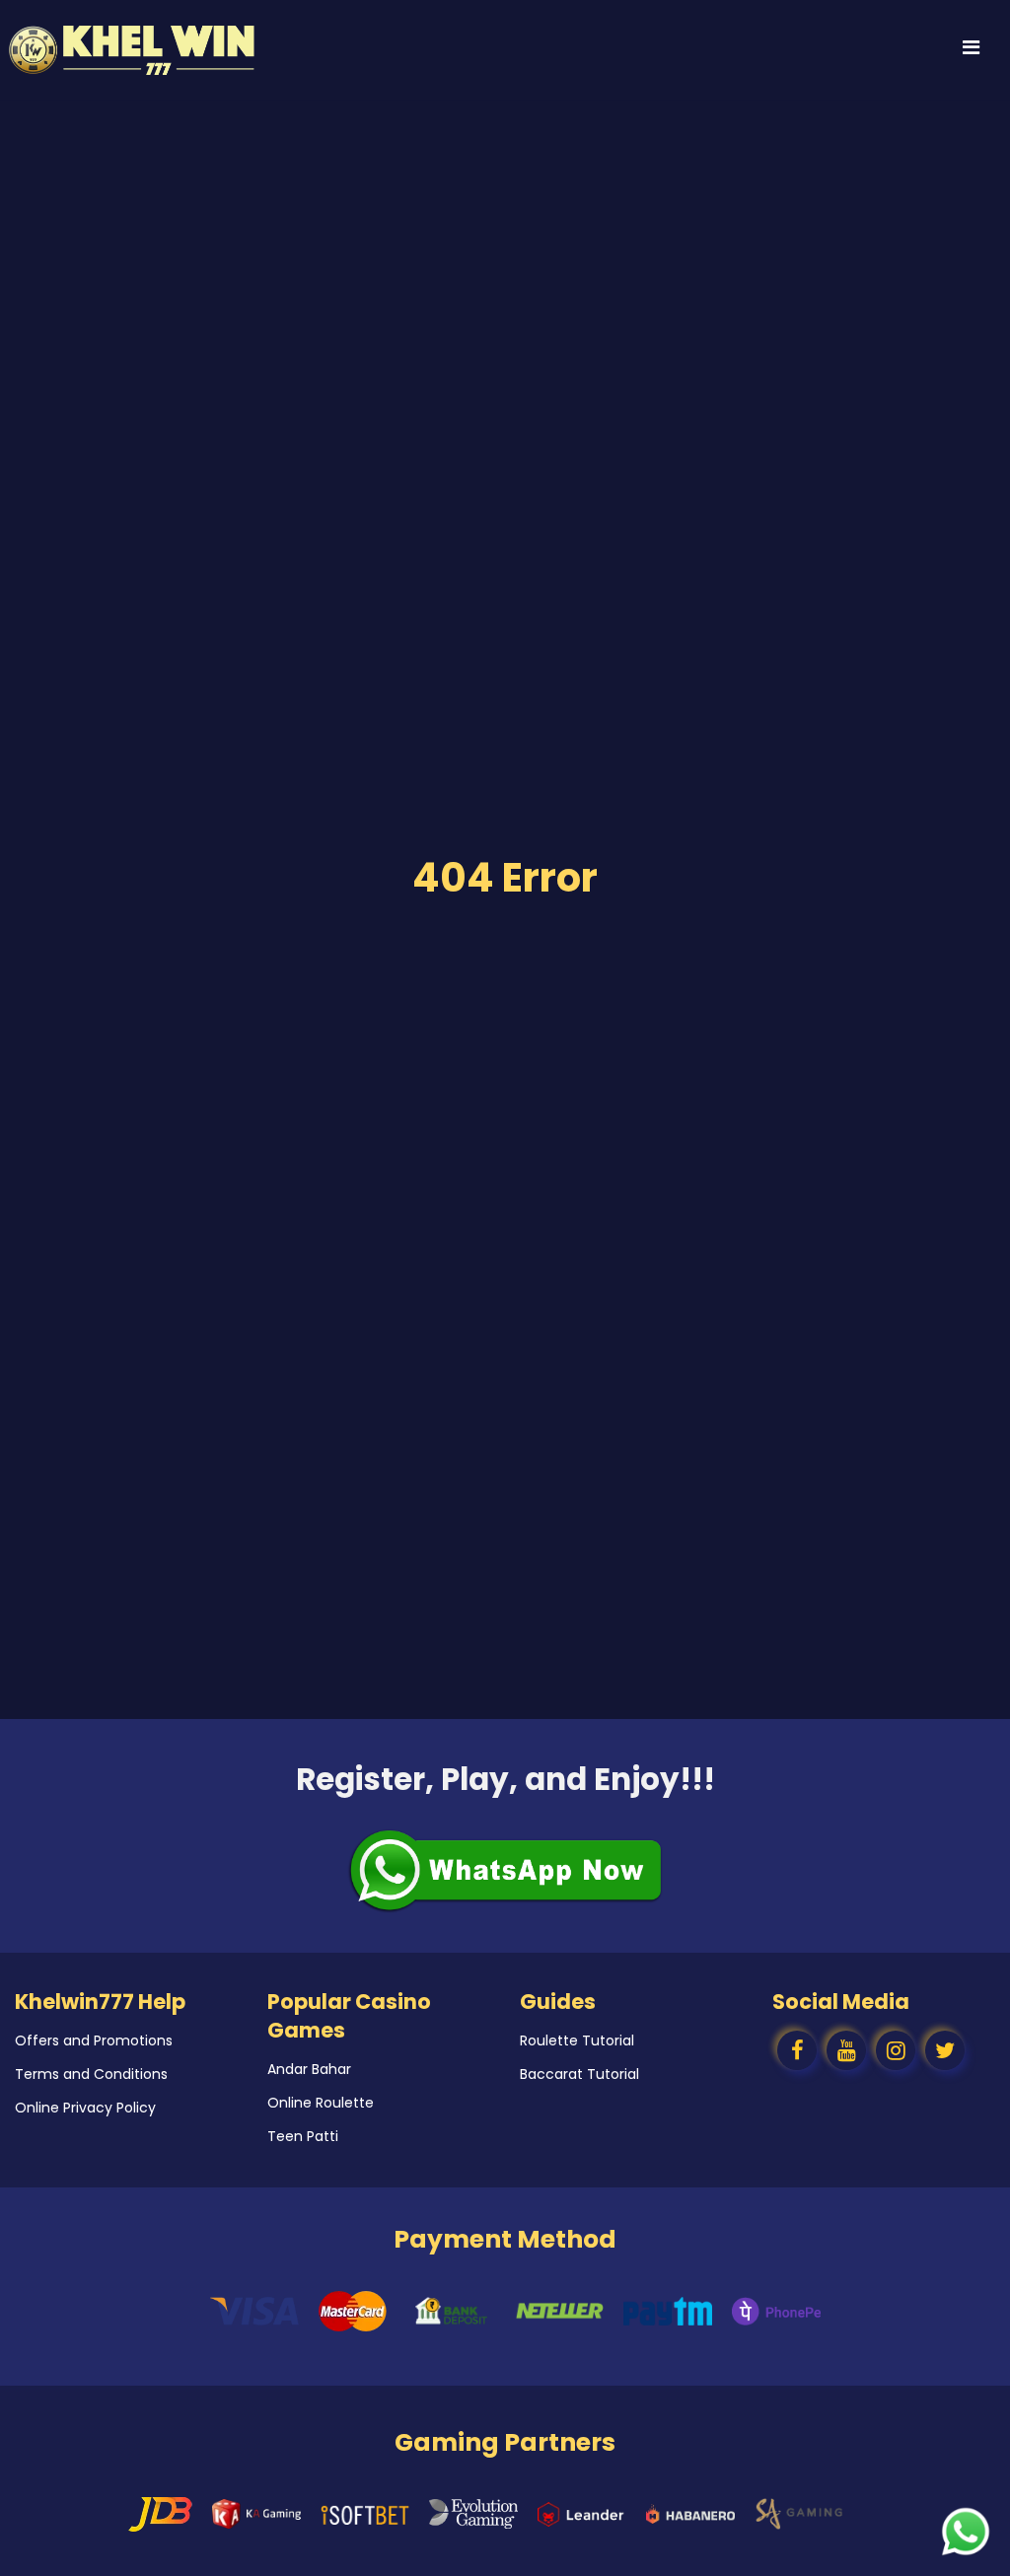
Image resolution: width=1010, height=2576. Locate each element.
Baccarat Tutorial (579, 2074)
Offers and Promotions (94, 2040)
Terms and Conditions (91, 2074)
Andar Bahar (309, 2069)
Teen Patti (303, 2136)
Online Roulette (321, 2103)
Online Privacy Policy (85, 2108)
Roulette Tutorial (577, 2040)
